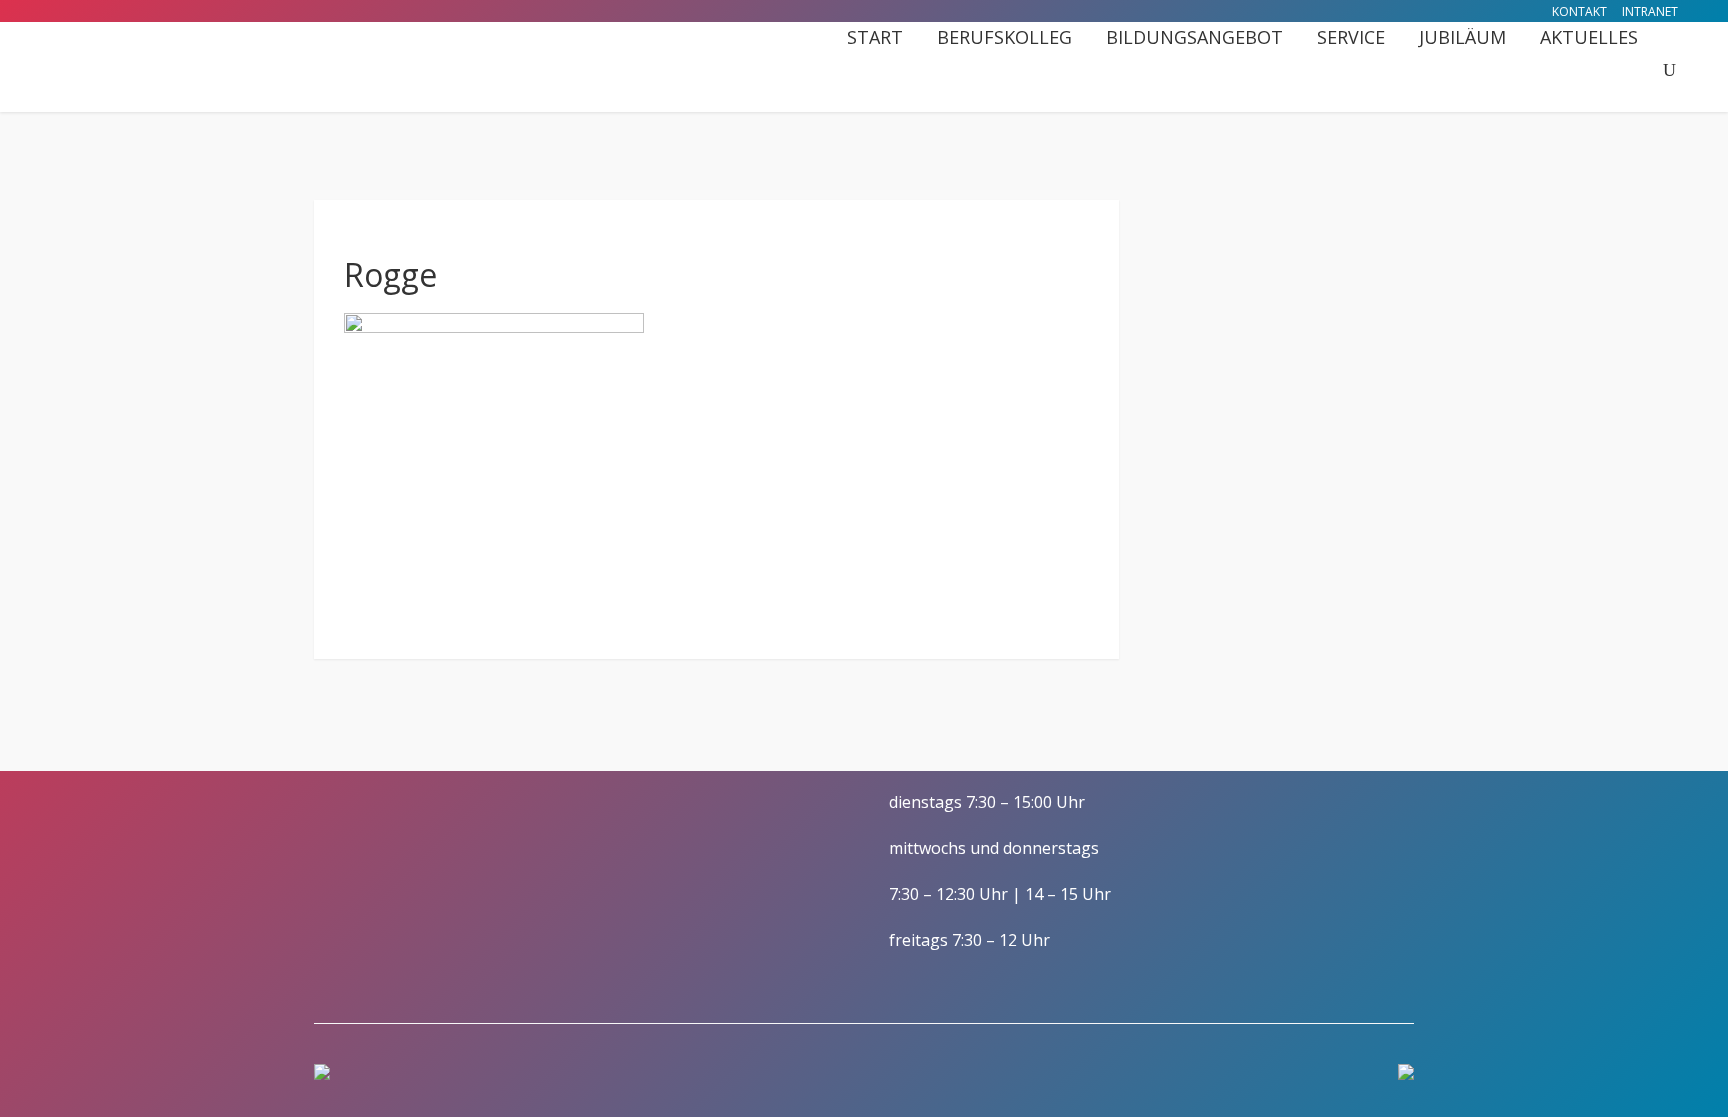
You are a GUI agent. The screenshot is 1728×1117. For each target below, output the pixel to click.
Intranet (1650, 11)
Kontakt (1579, 11)
